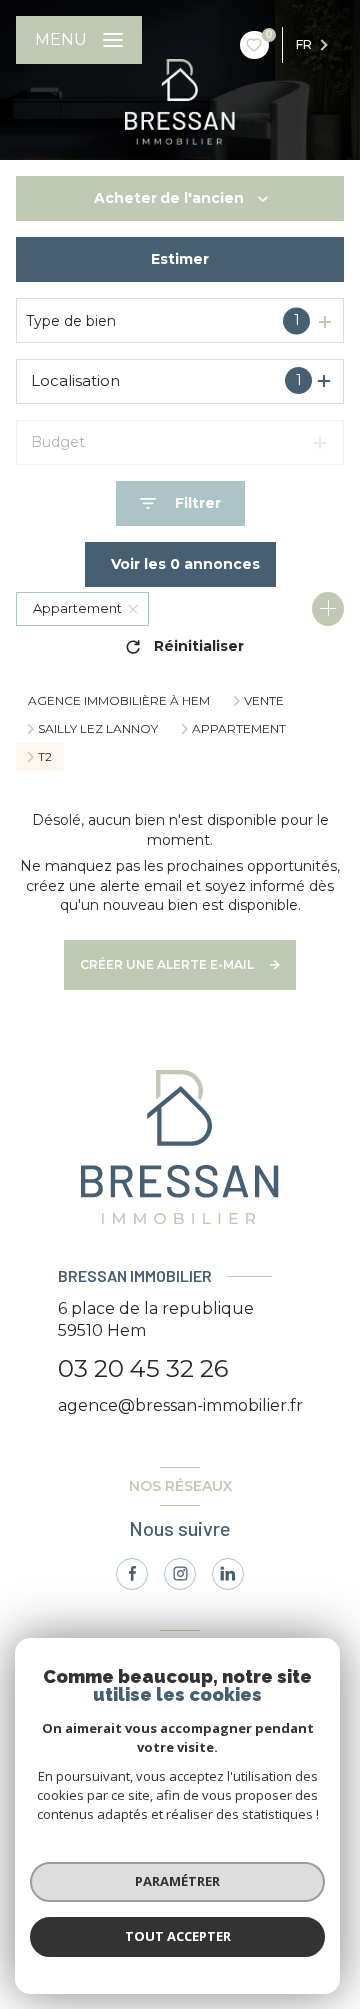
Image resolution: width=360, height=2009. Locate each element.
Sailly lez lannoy (98, 729)
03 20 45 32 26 (143, 1368)
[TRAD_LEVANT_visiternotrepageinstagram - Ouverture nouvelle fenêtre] (180, 1574)
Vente (264, 701)
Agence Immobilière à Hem (119, 700)
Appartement (239, 729)
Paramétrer (177, 1881)
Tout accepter (178, 1936)
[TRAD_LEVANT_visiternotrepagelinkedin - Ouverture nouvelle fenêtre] (228, 1574)
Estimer (180, 259)
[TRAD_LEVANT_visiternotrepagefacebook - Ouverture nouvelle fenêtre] (132, 1574)
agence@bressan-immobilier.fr (180, 1405)
